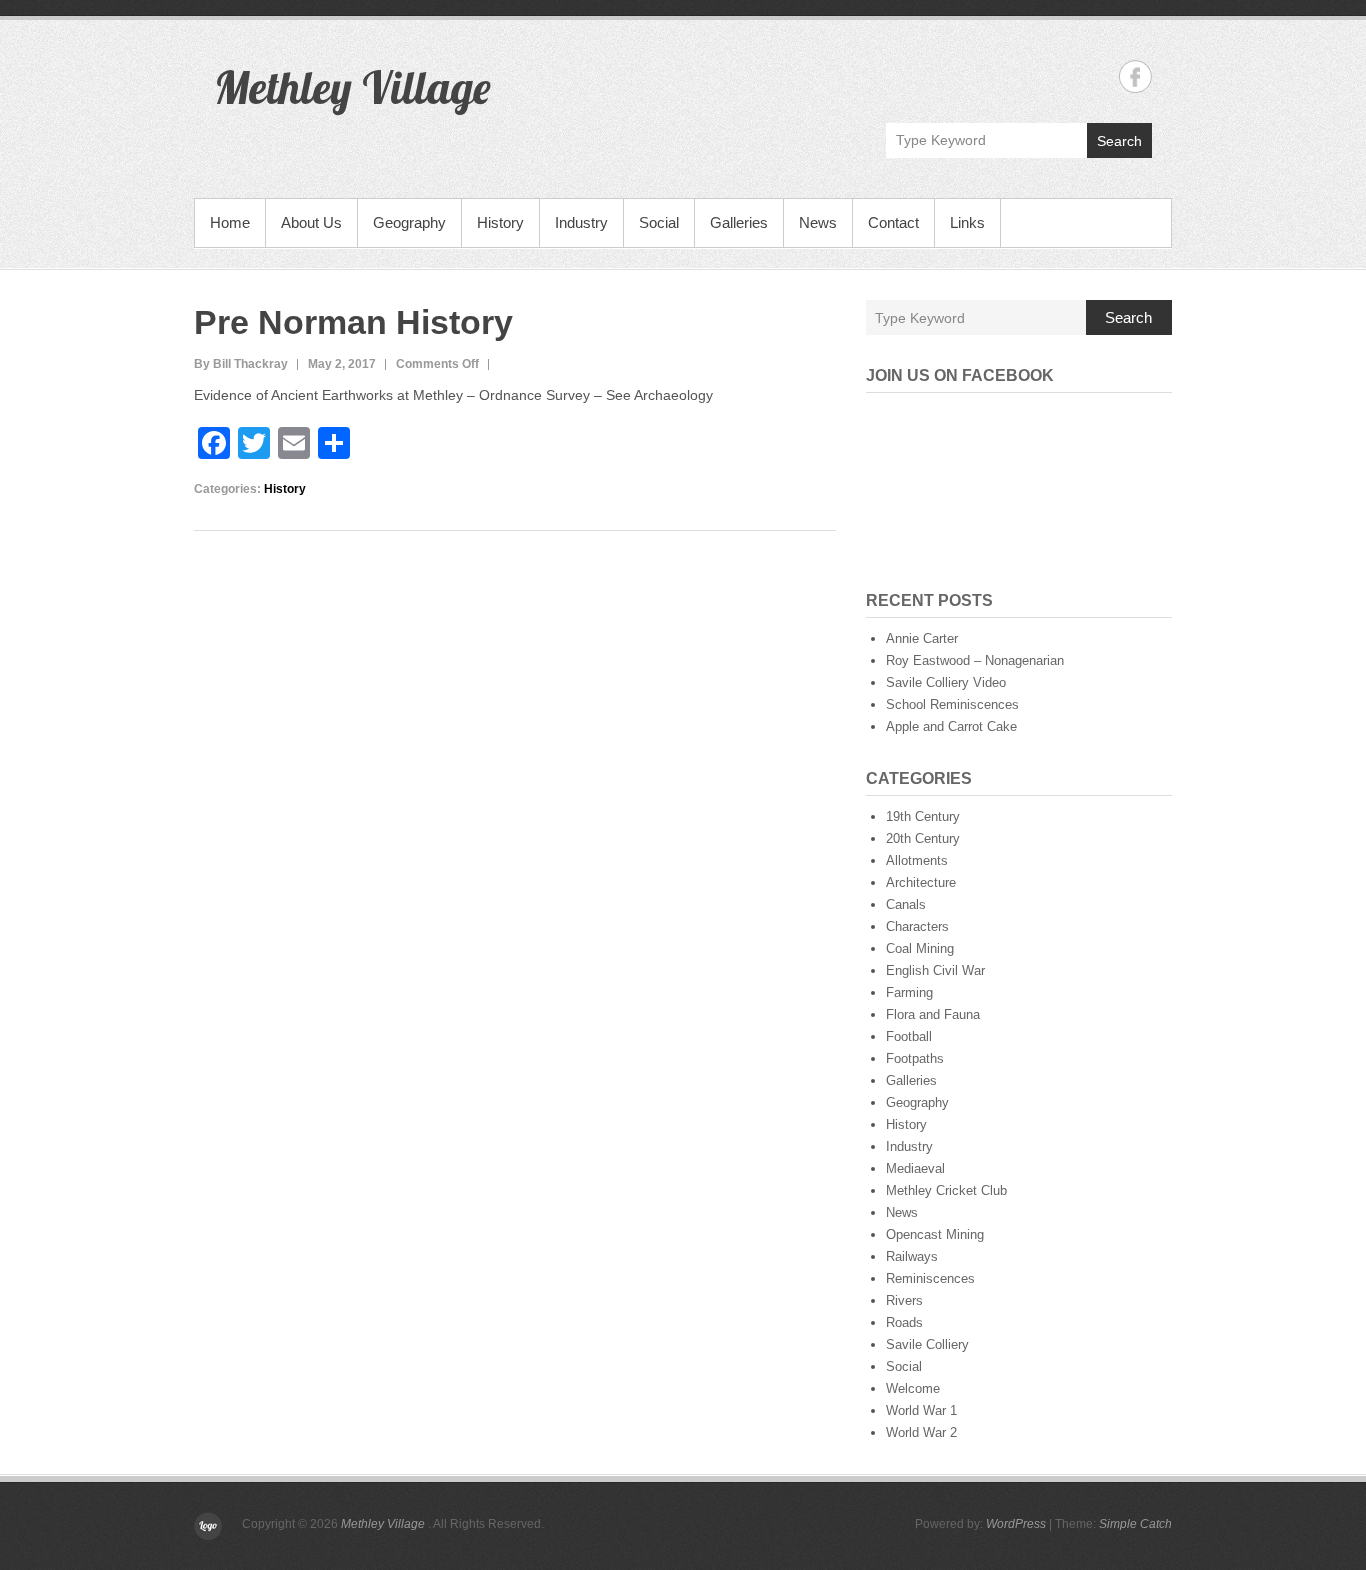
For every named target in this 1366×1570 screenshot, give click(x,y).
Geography (409, 222)
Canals (906, 904)
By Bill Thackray (241, 364)
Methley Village (352, 87)
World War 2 (921, 1432)
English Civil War (935, 970)
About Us (311, 222)
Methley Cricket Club (946, 1190)
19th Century (923, 816)
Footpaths (915, 1058)
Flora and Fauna (933, 1014)
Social (659, 222)
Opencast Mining (935, 1234)
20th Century (923, 838)
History (500, 222)
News (818, 222)
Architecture (921, 882)
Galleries (739, 222)
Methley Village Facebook (1135, 76)
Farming (909, 992)
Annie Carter (922, 638)
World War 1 (921, 1410)
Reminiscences (930, 1278)
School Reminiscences (952, 704)
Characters (917, 926)
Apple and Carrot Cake (951, 726)
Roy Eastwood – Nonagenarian (975, 660)
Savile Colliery (927, 1344)
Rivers (904, 1300)
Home (230, 222)
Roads (904, 1322)
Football (909, 1036)
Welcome (913, 1388)
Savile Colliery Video (946, 682)
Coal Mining (920, 948)
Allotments (917, 860)
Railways (912, 1256)
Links (967, 222)
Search (1119, 141)
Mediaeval (915, 1168)
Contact (893, 222)
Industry (581, 222)
